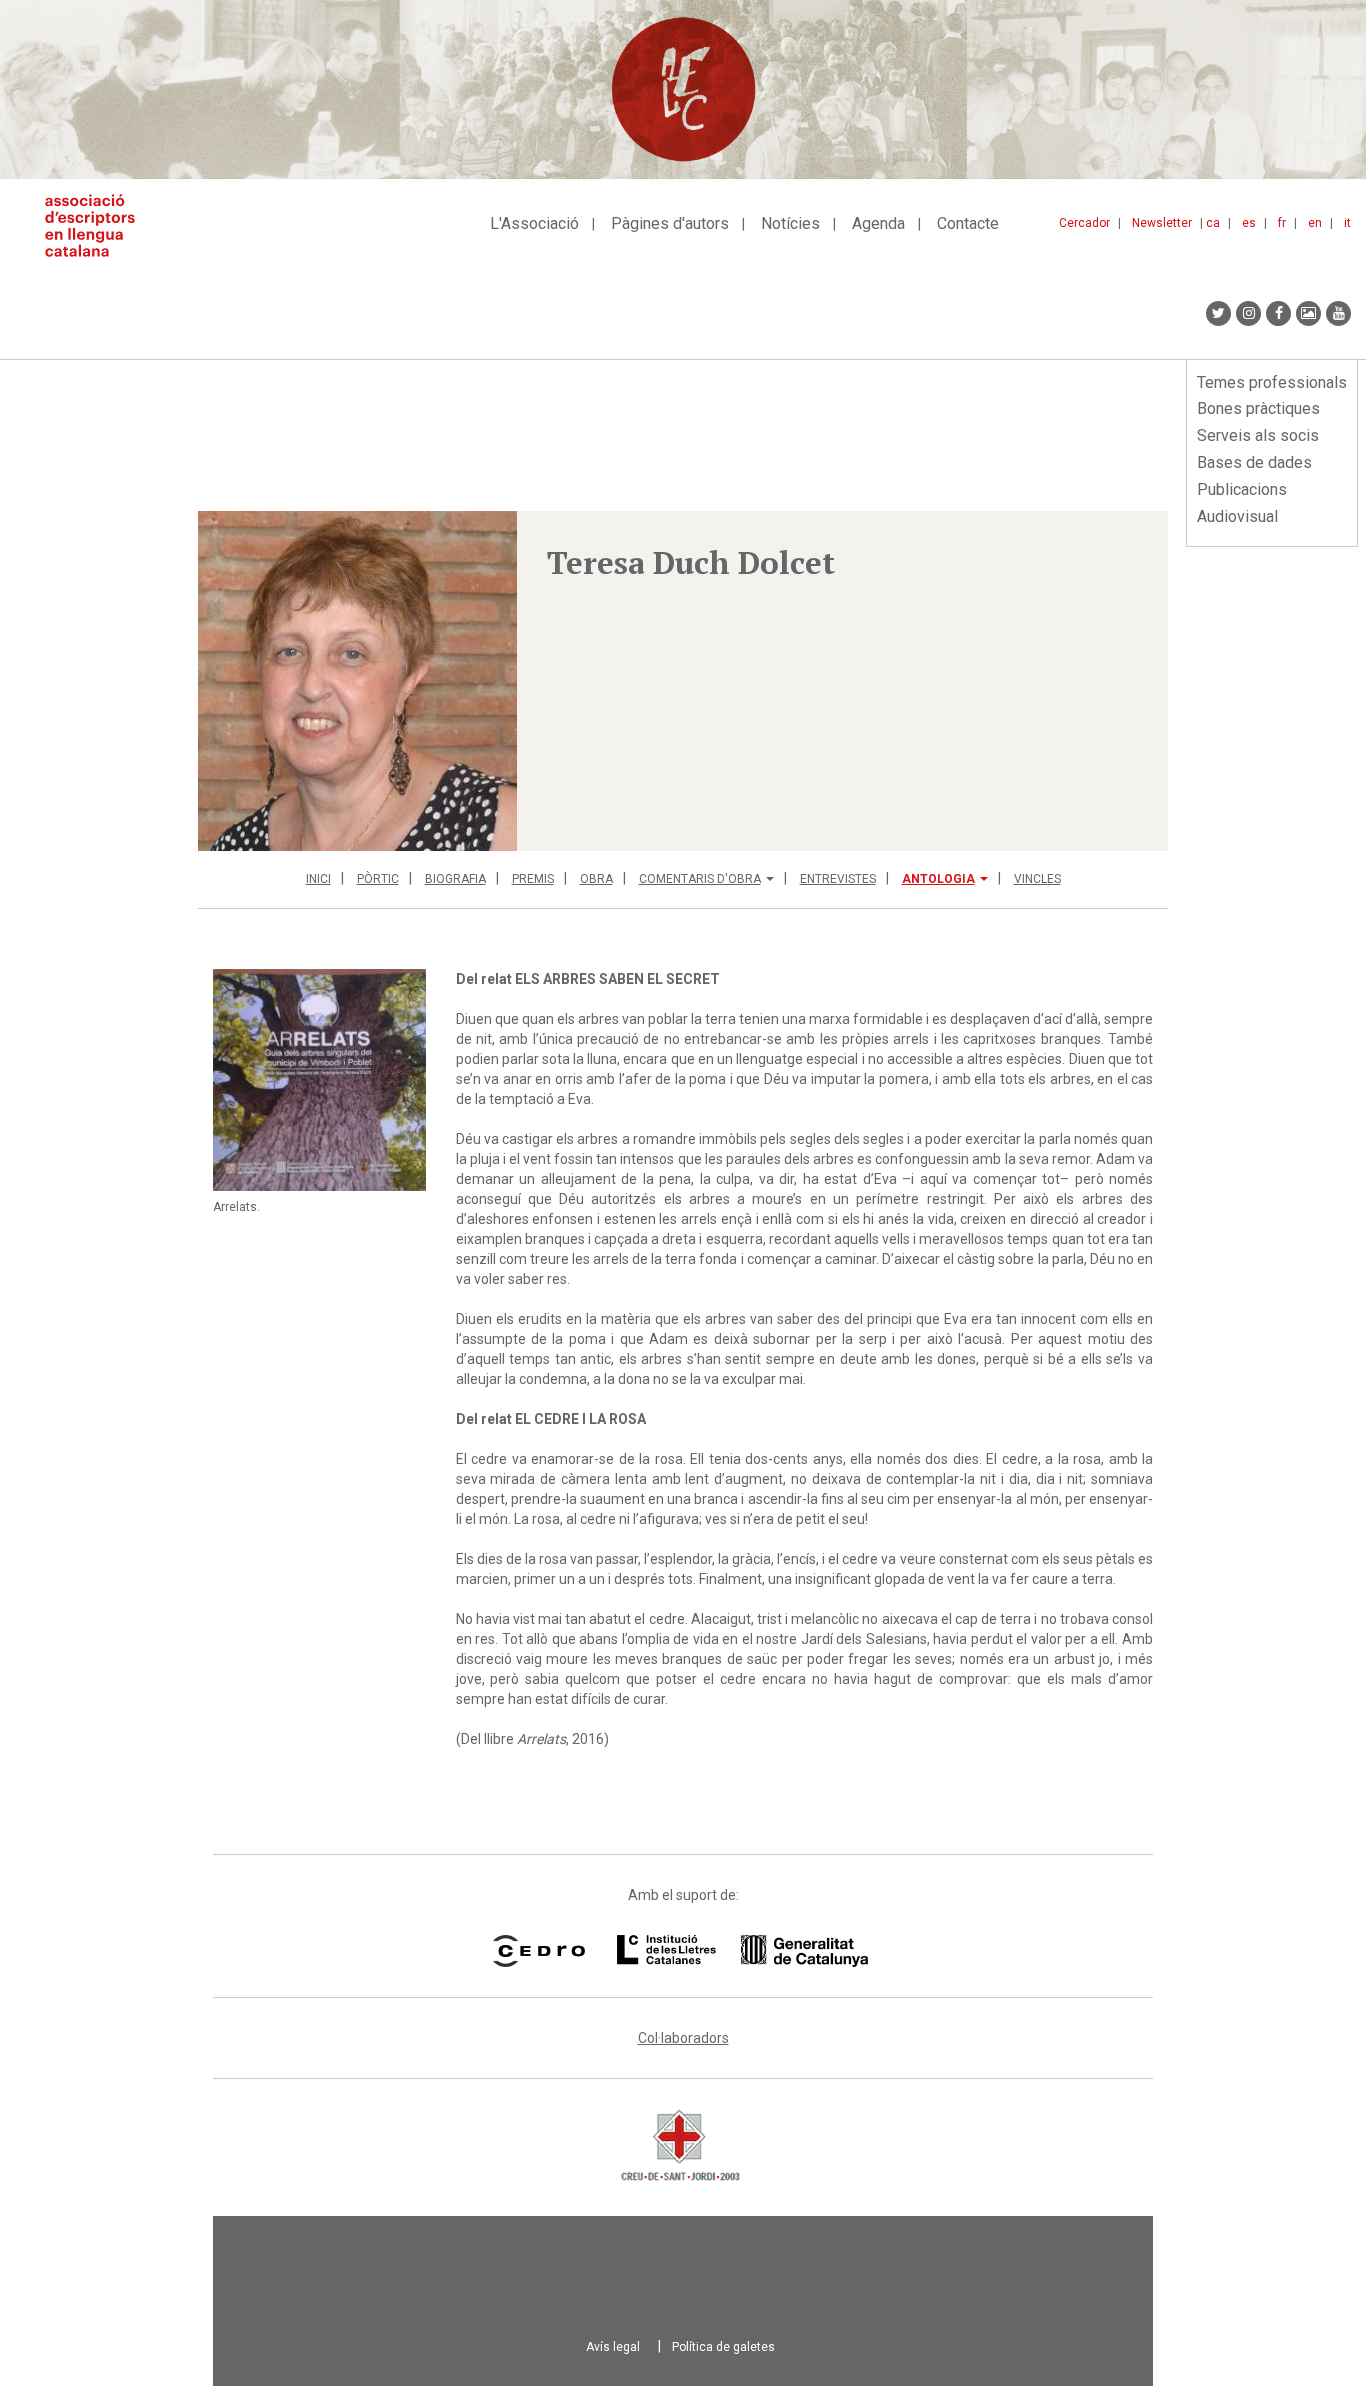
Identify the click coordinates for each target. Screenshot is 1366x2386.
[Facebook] (1278, 313)
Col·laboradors (683, 2038)
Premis (533, 879)
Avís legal (613, 2347)
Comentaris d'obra (700, 879)
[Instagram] (1248, 313)
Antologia (938, 879)
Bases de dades (1254, 462)
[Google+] (1308, 313)
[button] (357, 681)
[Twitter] (1218, 313)
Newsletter (1162, 223)
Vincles (1037, 879)
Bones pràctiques (1258, 408)
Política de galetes (723, 2347)
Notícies (790, 223)
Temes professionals (1272, 382)
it (1347, 223)
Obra (596, 879)
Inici (318, 879)
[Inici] (97, 225)
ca (1213, 223)
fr (1282, 223)
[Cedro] (538, 1951)
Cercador (1084, 223)
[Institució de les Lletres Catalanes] (742, 1951)
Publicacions (1242, 489)
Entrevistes (838, 879)
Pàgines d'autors (670, 223)
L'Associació (534, 223)
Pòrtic (378, 879)
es (1249, 223)
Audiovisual (1237, 516)
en (1315, 223)
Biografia (455, 879)
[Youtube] (1338, 313)
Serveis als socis (1258, 435)
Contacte (968, 223)
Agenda (878, 223)
